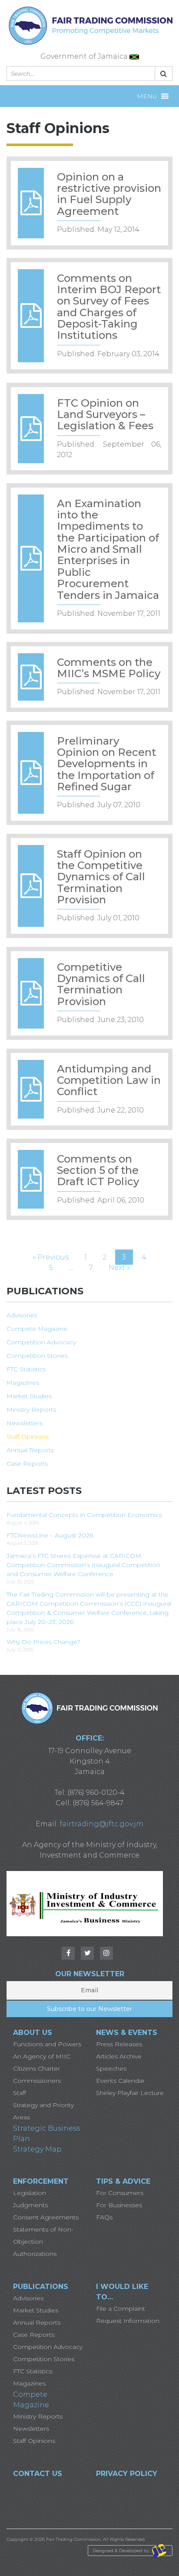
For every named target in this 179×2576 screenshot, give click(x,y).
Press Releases (119, 2044)
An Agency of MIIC (42, 2056)
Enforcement (41, 2181)
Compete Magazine (37, 1329)
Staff (20, 2093)
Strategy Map (37, 2149)
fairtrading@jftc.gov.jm (101, 1824)
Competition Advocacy (41, 1342)
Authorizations (35, 2254)
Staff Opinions (28, 1437)
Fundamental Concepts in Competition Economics (84, 1515)
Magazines (23, 1383)
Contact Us (38, 2474)
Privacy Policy (127, 2474)
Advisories (22, 1315)
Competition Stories (37, 1356)
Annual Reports (30, 1450)
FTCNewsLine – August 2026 (50, 1535)
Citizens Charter (36, 2068)
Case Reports (27, 1463)
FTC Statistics (26, 1369)
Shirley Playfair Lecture (130, 2093)
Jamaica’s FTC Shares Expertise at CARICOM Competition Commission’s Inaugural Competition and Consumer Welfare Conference (83, 1565)
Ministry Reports (31, 1410)
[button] (147, 96)
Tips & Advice (123, 2181)
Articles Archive (119, 2056)
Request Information (128, 2321)
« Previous (51, 1257)
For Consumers (120, 2193)
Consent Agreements (46, 2217)
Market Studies (29, 1396)
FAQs (104, 2217)
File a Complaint (121, 2309)
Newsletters (25, 1423)
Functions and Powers (47, 2044)
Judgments (30, 2205)
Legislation (30, 2193)
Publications (41, 2287)
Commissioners (37, 2081)
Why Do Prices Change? (43, 1642)
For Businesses (119, 2205)
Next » (119, 1268)
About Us (33, 2033)
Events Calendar (120, 2081)
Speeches (111, 2068)
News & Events (127, 2033)
